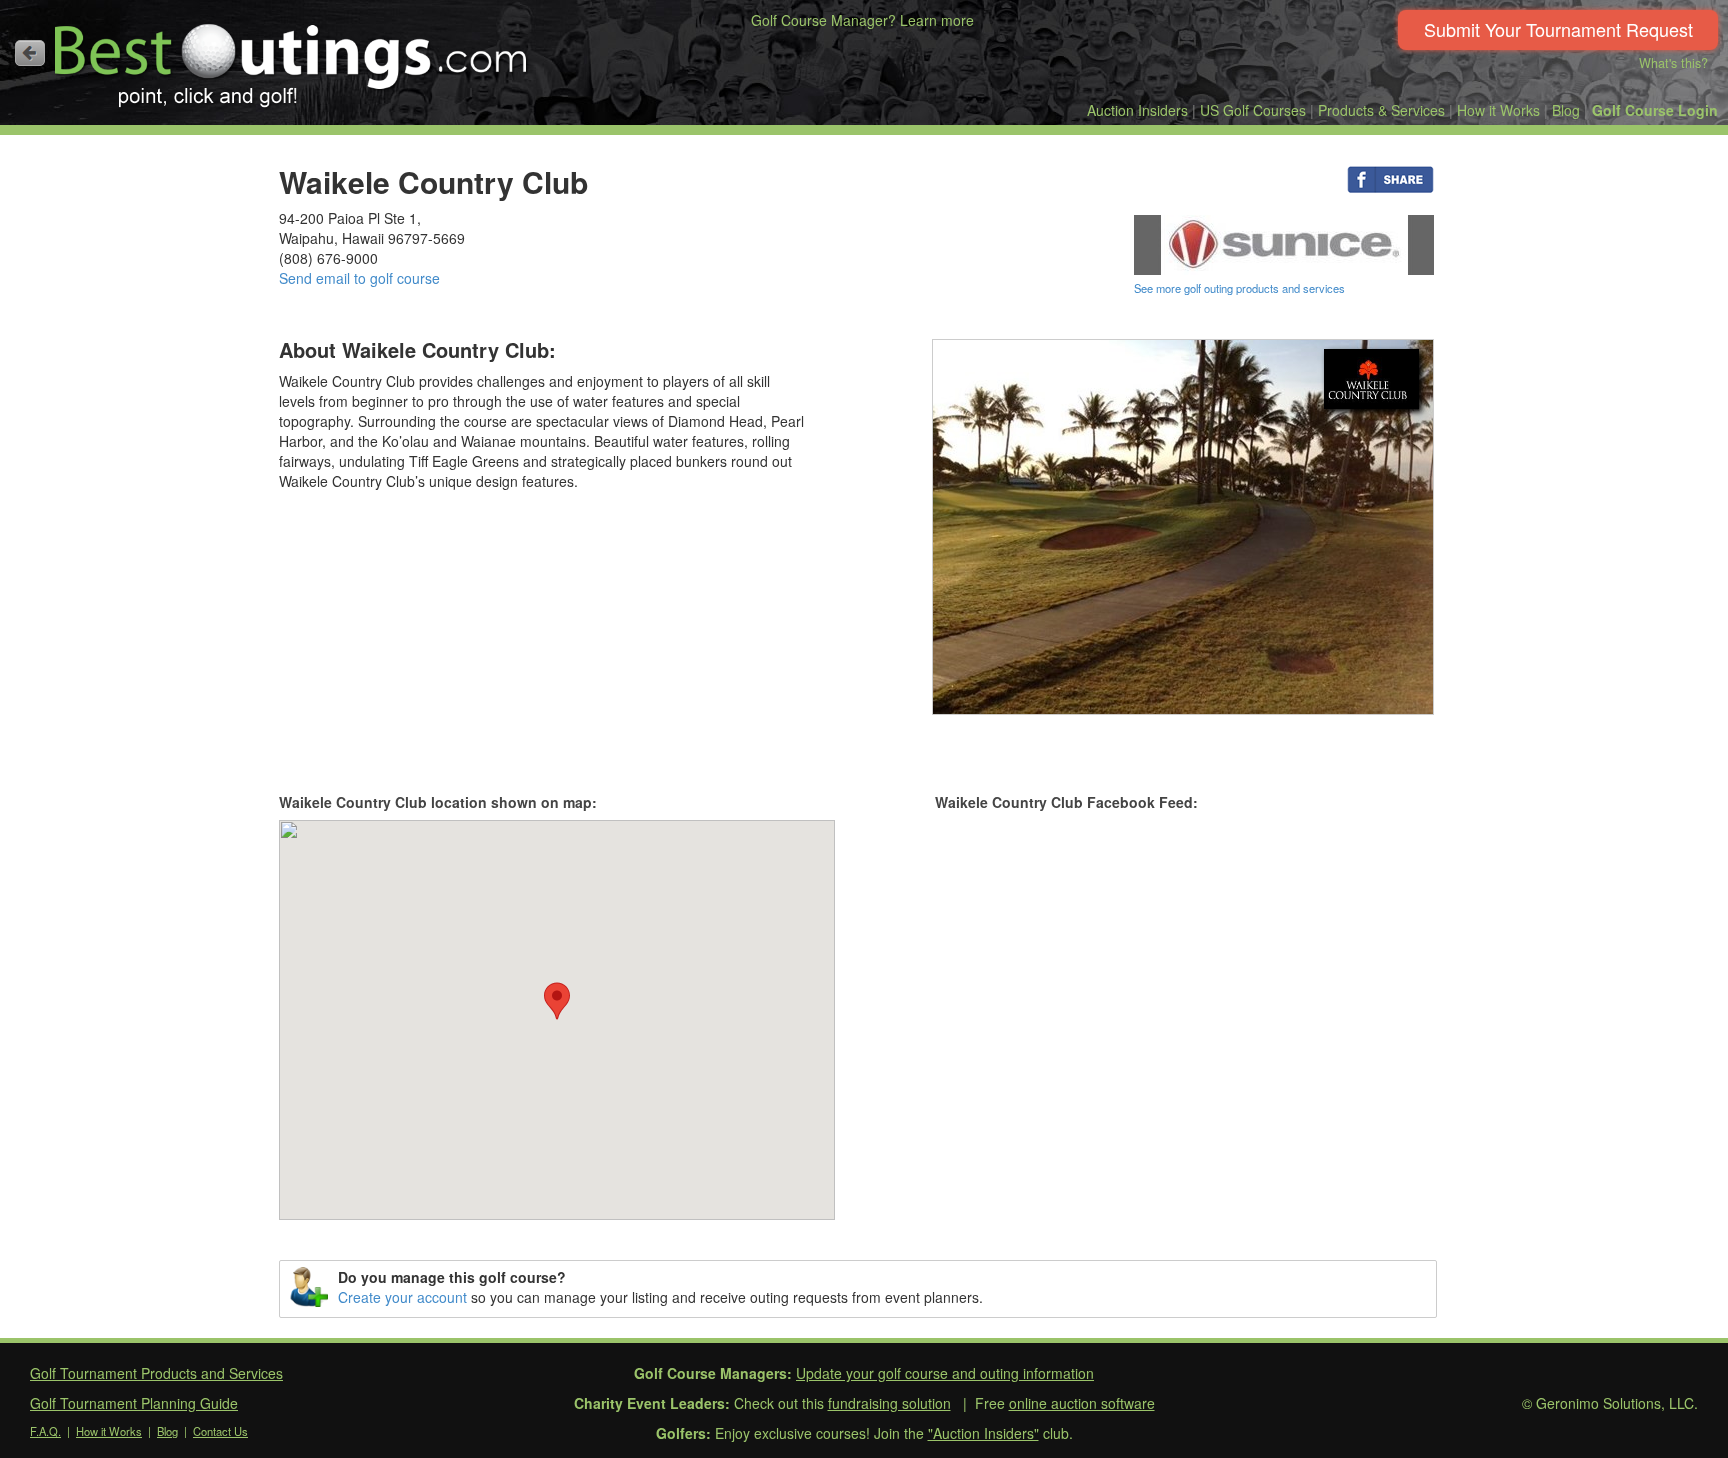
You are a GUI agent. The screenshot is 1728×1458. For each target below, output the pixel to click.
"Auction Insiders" (983, 1433)
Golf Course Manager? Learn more (862, 20)
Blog (1566, 110)
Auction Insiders (1137, 110)
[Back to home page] (30, 53)
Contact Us (220, 1431)
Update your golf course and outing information (945, 1373)
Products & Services (1381, 110)
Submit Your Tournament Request (1558, 29)
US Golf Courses (1253, 110)
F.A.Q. (45, 1431)
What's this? (1673, 63)
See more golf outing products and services (1239, 288)
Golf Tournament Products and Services (156, 1373)
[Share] (1390, 178)
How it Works (1498, 110)
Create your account (402, 1297)
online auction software (1082, 1403)
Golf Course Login (1655, 110)
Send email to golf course (359, 278)
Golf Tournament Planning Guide (134, 1403)
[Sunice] (1284, 243)
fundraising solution (889, 1403)
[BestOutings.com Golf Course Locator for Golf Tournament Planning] (291, 58)
